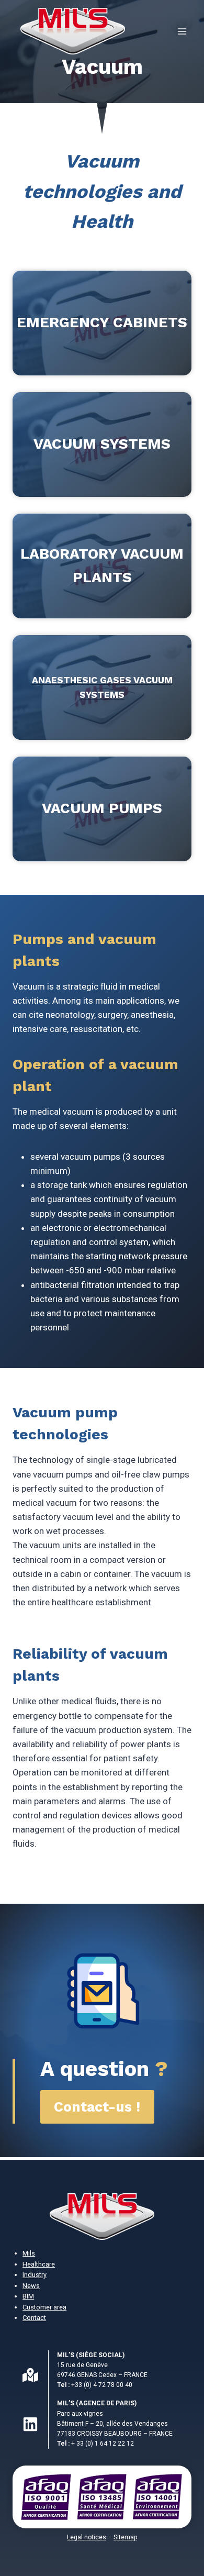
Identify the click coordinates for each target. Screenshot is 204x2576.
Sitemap (125, 2537)
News (31, 2286)
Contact (34, 2318)
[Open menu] (182, 31)
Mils (29, 2253)
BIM (28, 2296)
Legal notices (87, 2537)
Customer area (44, 2307)
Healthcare (39, 2264)
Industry (35, 2275)
